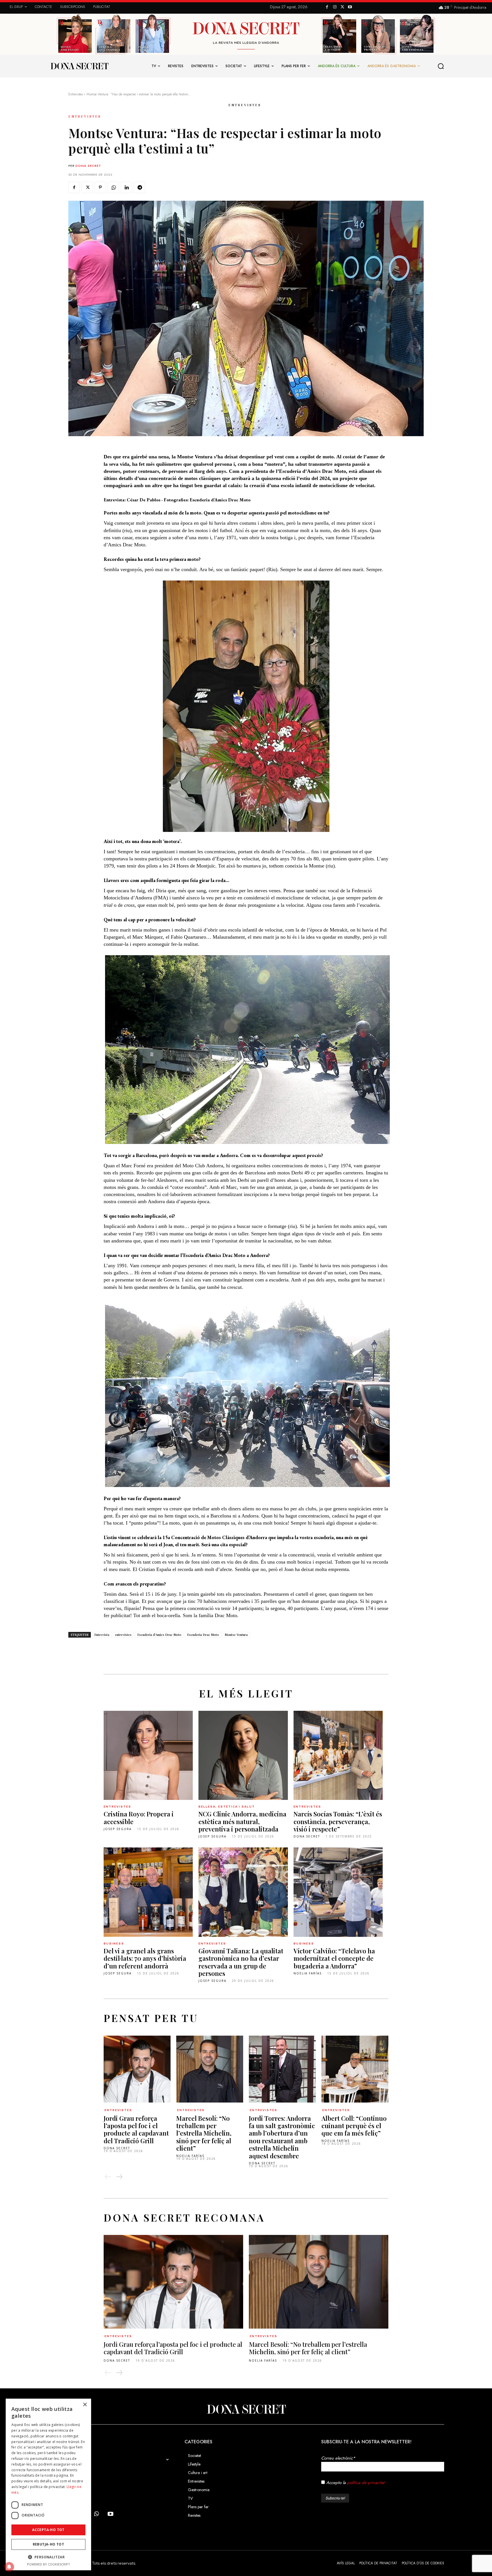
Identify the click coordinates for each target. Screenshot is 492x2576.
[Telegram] (140, 187)
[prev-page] (108, 2177)
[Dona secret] (79, 66)
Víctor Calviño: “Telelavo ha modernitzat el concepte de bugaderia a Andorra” (334, 1958)
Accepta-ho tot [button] (48, 2530)
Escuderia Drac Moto (203, 1635)
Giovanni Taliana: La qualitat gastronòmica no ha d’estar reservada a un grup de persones (241, 1962)
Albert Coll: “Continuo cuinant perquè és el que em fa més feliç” (354, 2126)
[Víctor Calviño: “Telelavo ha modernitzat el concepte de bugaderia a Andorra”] (338, 1892)
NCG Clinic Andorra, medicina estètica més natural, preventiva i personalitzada (242, 1821)
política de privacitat (366, 2483)
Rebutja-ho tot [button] (49, 2544)
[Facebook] (327, 7)
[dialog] (48, 2484)
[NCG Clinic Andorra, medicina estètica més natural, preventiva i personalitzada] (243, 1755)
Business (114, 1944)
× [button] (85, 2405)
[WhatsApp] (113, 187)
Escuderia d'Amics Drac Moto (159, 1635)
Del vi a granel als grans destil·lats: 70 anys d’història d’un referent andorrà (145, 1958)
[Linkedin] (126, 187)
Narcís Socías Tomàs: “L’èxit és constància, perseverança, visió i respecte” (338, 1821)
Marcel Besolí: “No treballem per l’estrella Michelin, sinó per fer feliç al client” (204, 2133)
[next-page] (119, 2177)
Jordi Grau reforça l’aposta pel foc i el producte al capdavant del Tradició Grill (136, 2129)
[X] (342, 7)
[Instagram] (335, 7)
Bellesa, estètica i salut (227, 1807)
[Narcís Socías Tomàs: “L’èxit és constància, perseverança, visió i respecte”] (338, 1755)
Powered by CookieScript (49, 2564)
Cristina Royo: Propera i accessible (139, 1818)
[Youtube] (350, 7)
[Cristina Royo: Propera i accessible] (148, 1755)
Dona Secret (88, 166)
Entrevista (102, 1635)
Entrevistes (76, 94)
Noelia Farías (308, 1973)
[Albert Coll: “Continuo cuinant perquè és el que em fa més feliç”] (355, 2069)
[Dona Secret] (246, 2409)
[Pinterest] (100, 187)
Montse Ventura (236, 1635)
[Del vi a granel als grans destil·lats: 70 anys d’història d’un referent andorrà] (148, 1892)
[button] (441, 66)
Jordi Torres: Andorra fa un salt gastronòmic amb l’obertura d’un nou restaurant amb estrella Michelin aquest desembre (282, 2137)
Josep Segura (118, 1829)
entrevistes (123, 1635)
